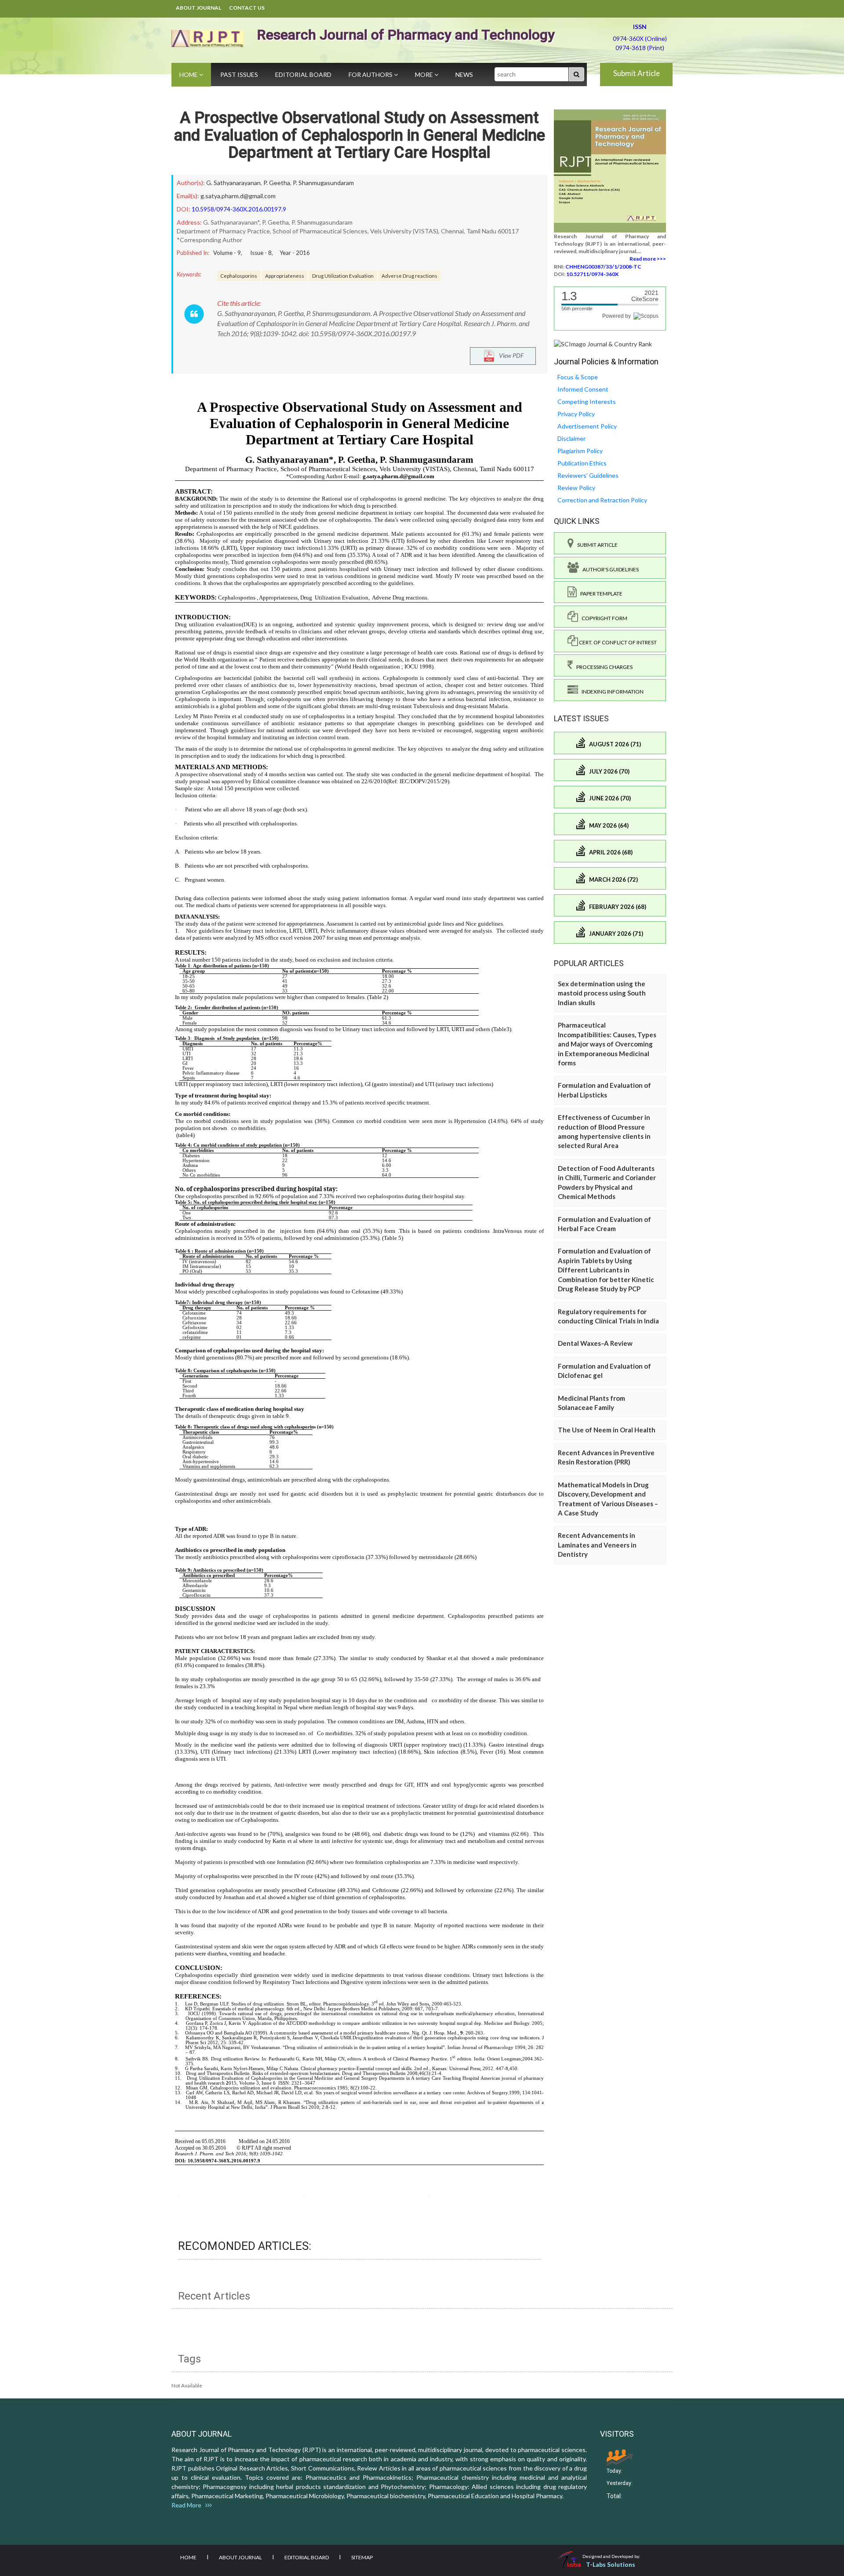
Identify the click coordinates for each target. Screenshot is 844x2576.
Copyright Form (603, 618)
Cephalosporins (239, 276)
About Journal (198, 8)
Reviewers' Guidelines (588, 475)
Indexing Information (611, 692)
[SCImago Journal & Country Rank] (603, 343)
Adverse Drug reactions (409, 276)
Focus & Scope (578, 377)
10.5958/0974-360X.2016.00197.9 (239, 209)
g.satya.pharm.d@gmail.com (238, 196)
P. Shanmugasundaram (323, 183)
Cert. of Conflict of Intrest (617, 642)
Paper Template (600, 594)
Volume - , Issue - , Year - (262, 253)
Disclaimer (571, 438)
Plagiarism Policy (580, 451)
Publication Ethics (582, 463)
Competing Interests (587, 401)
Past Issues (239, 74)
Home (189, 74)
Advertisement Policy (587, 426)
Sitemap (362, 2557)
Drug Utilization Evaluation (343, 276)
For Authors (371, 74)
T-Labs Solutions (611, 2564)
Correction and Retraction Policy (602, 500)
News (464, 74)
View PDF (509, 355)
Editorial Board (303, 74)
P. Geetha (277, 183)
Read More (188, 2505)
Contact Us (247, 8)
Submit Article (637, 73)
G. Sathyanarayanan (233, 183)
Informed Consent (583, 389)
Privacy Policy (576, 414)
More (425, 74)
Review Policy (576, 488)
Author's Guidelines (609, 569)
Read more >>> (648, 259)
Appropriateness (285, 276)
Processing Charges (603, 667)
